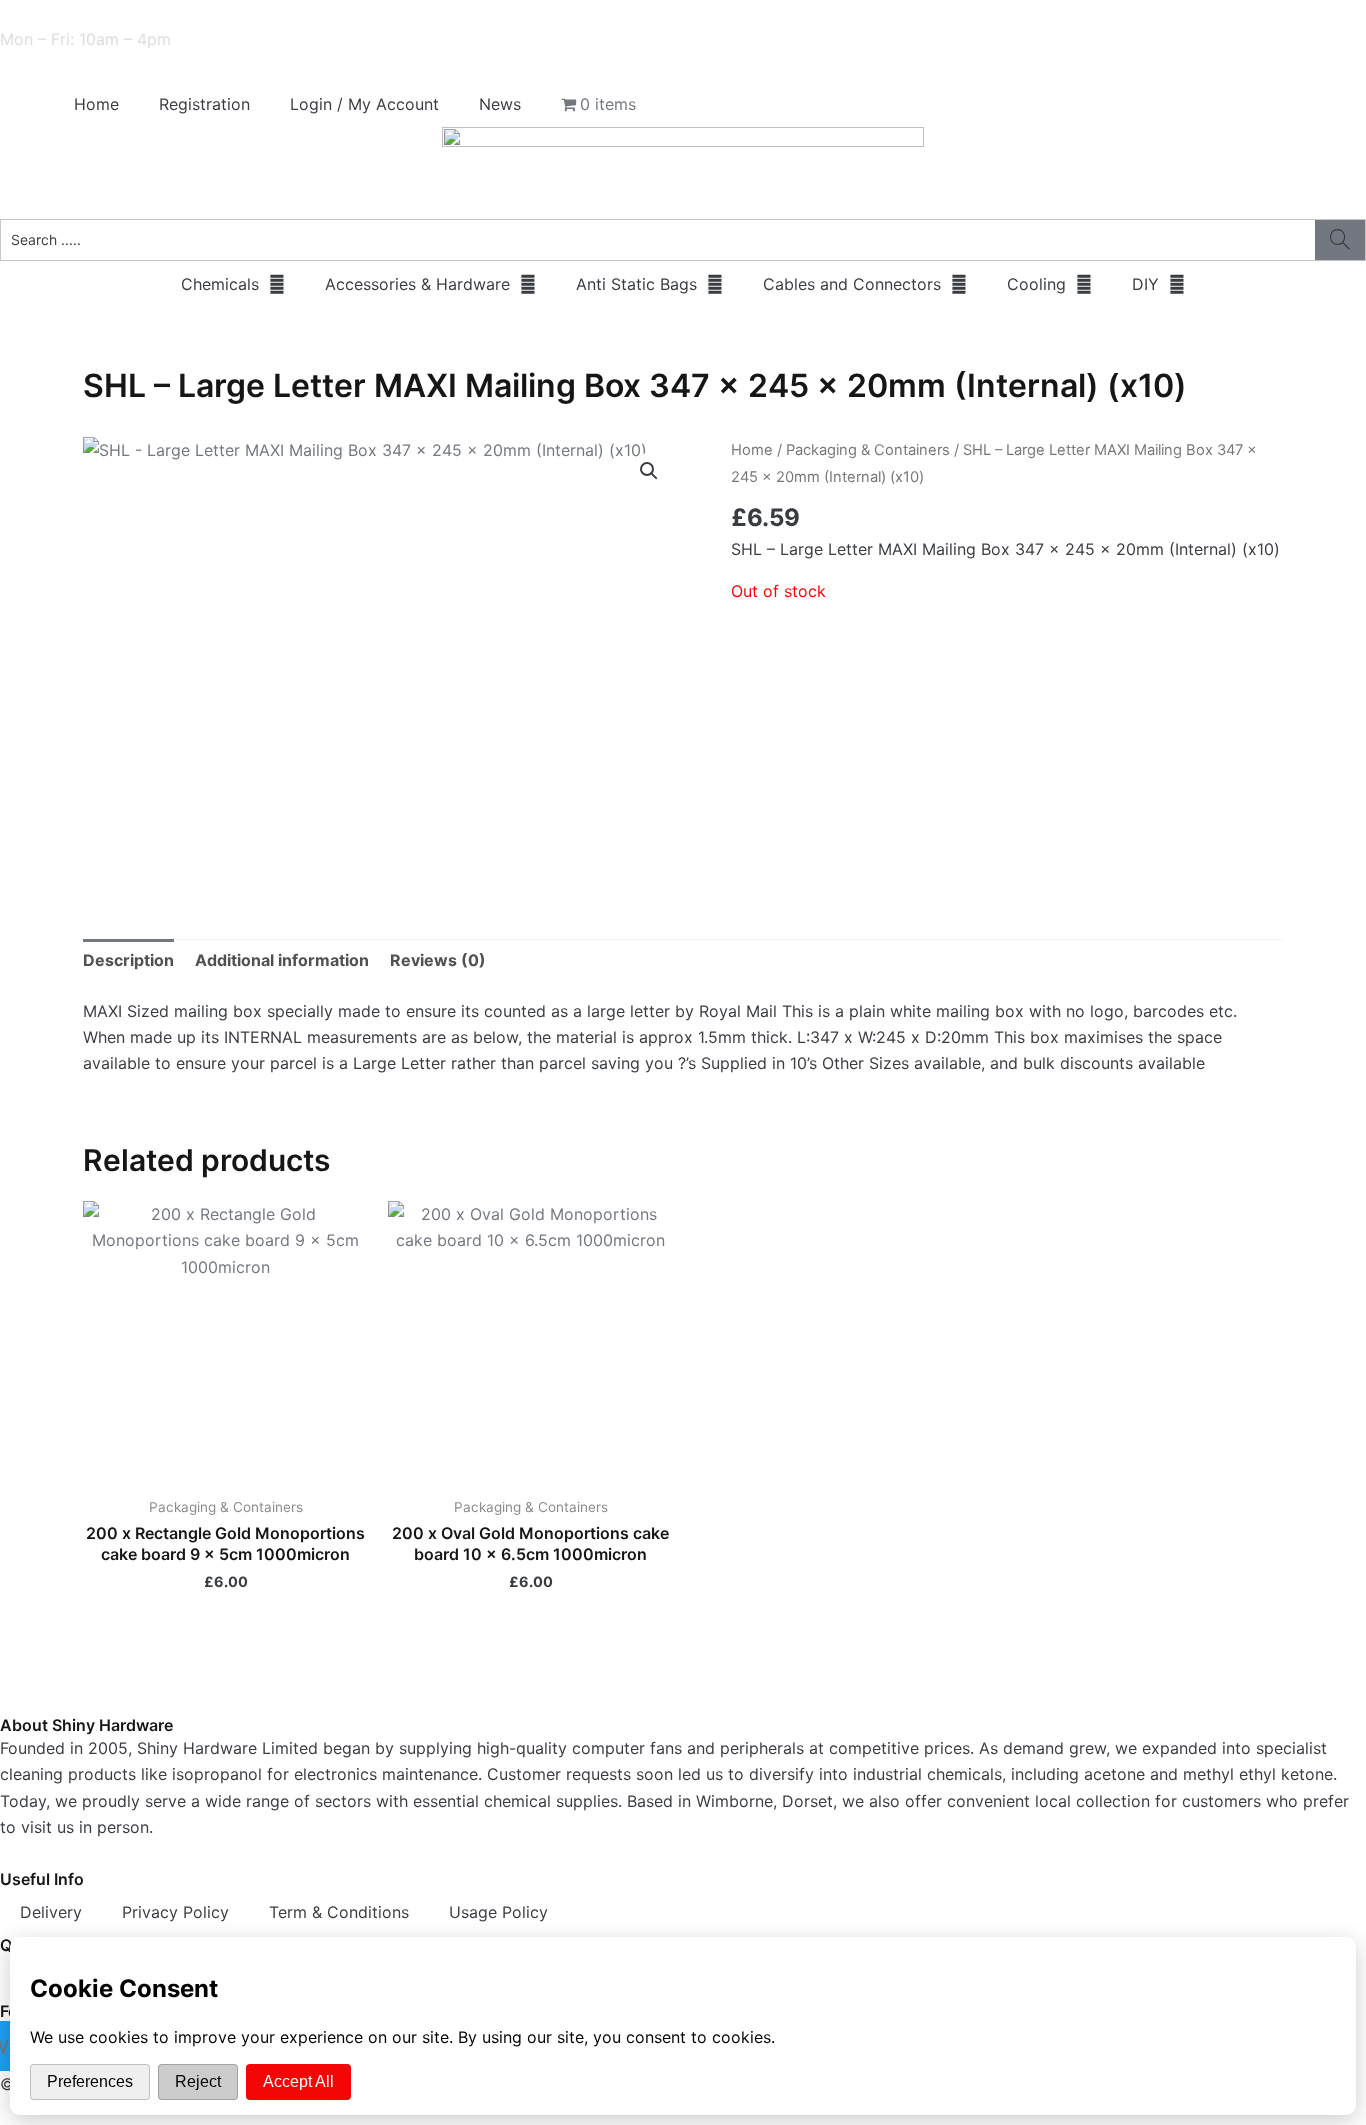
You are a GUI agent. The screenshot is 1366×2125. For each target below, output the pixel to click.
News (500, 104)
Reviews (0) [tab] (438, 960)
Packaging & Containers (868, 450)
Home (96, 104)
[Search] (1340, 240)
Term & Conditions (339, 1912)
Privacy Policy (175, 1912)
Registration (204, 104)
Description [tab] (128, 960)
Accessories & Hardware (417, 284)
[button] (649, 471)
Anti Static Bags (636, 284)
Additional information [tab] (282, 960)
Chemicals (220, 284)
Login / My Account (364, 104)
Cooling (1036, 284)
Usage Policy (498, 1912)
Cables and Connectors (852, 284)
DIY (1145, 284)
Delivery (51, 1912)
